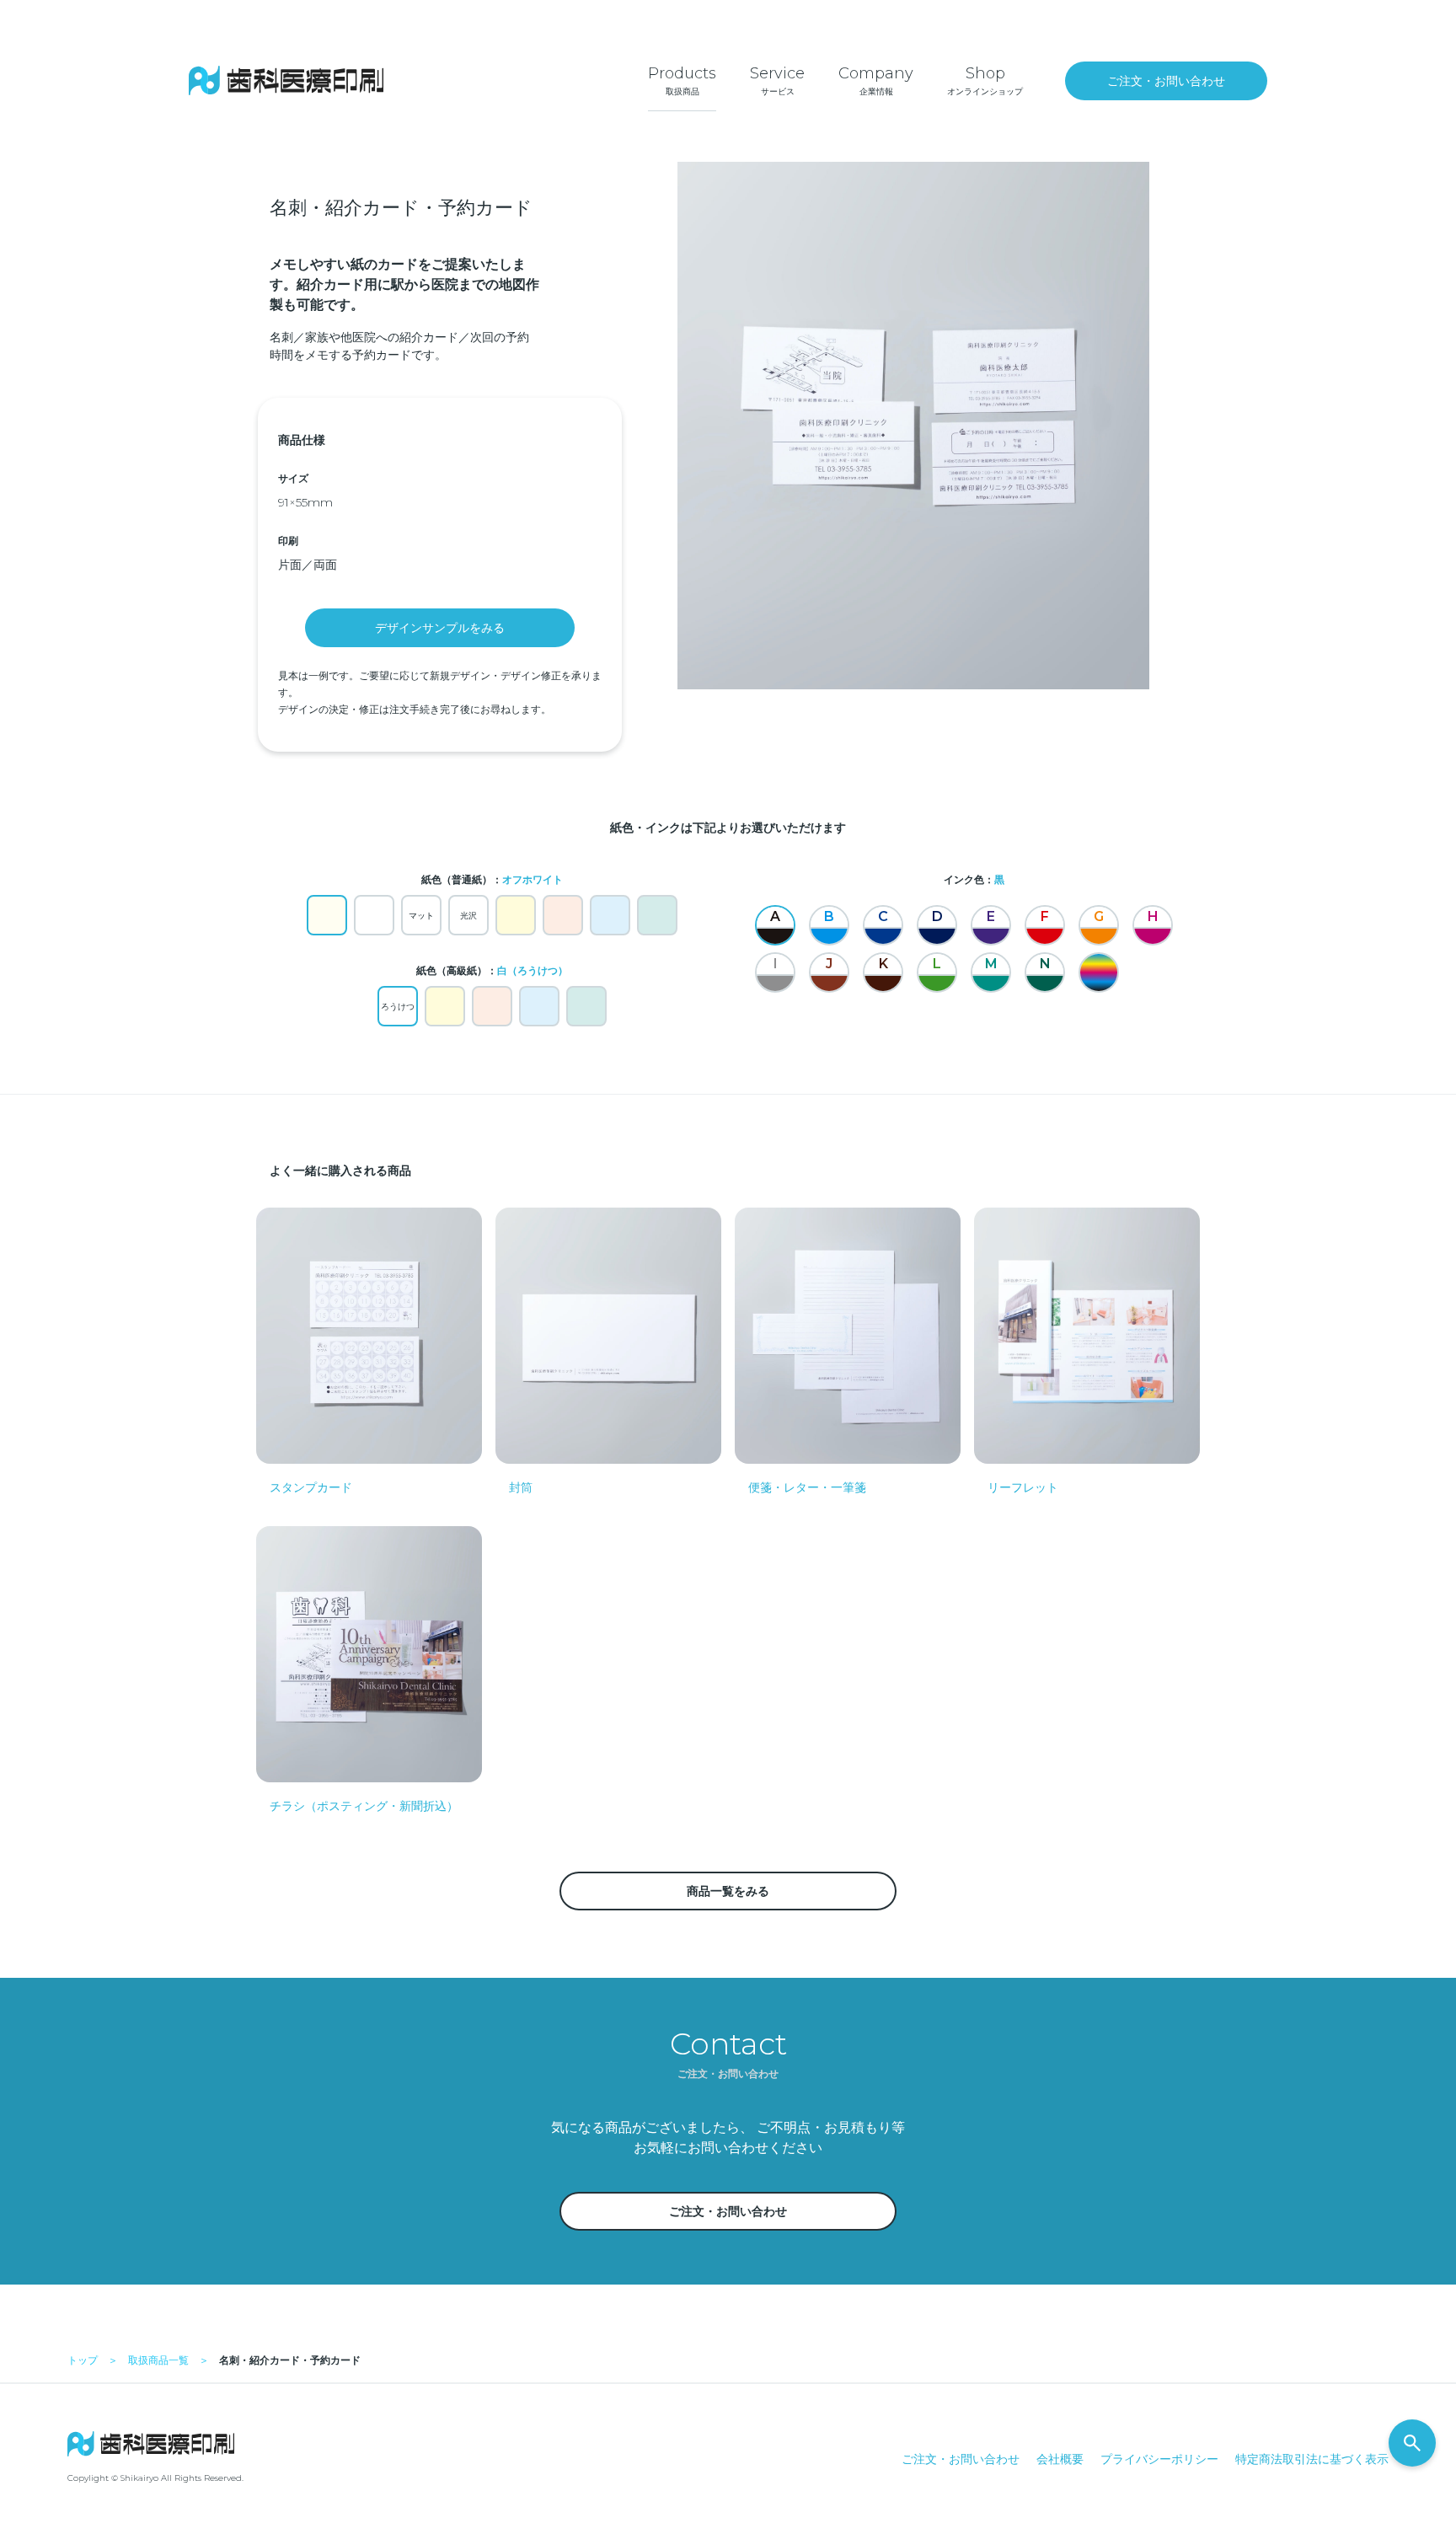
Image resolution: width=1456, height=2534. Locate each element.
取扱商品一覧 (158, 2360)
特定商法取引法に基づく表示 (1312, 2459)
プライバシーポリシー (1159, 2459)
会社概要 (1060, 2459)
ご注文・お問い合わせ (961, 2459)
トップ (83, 2360)
